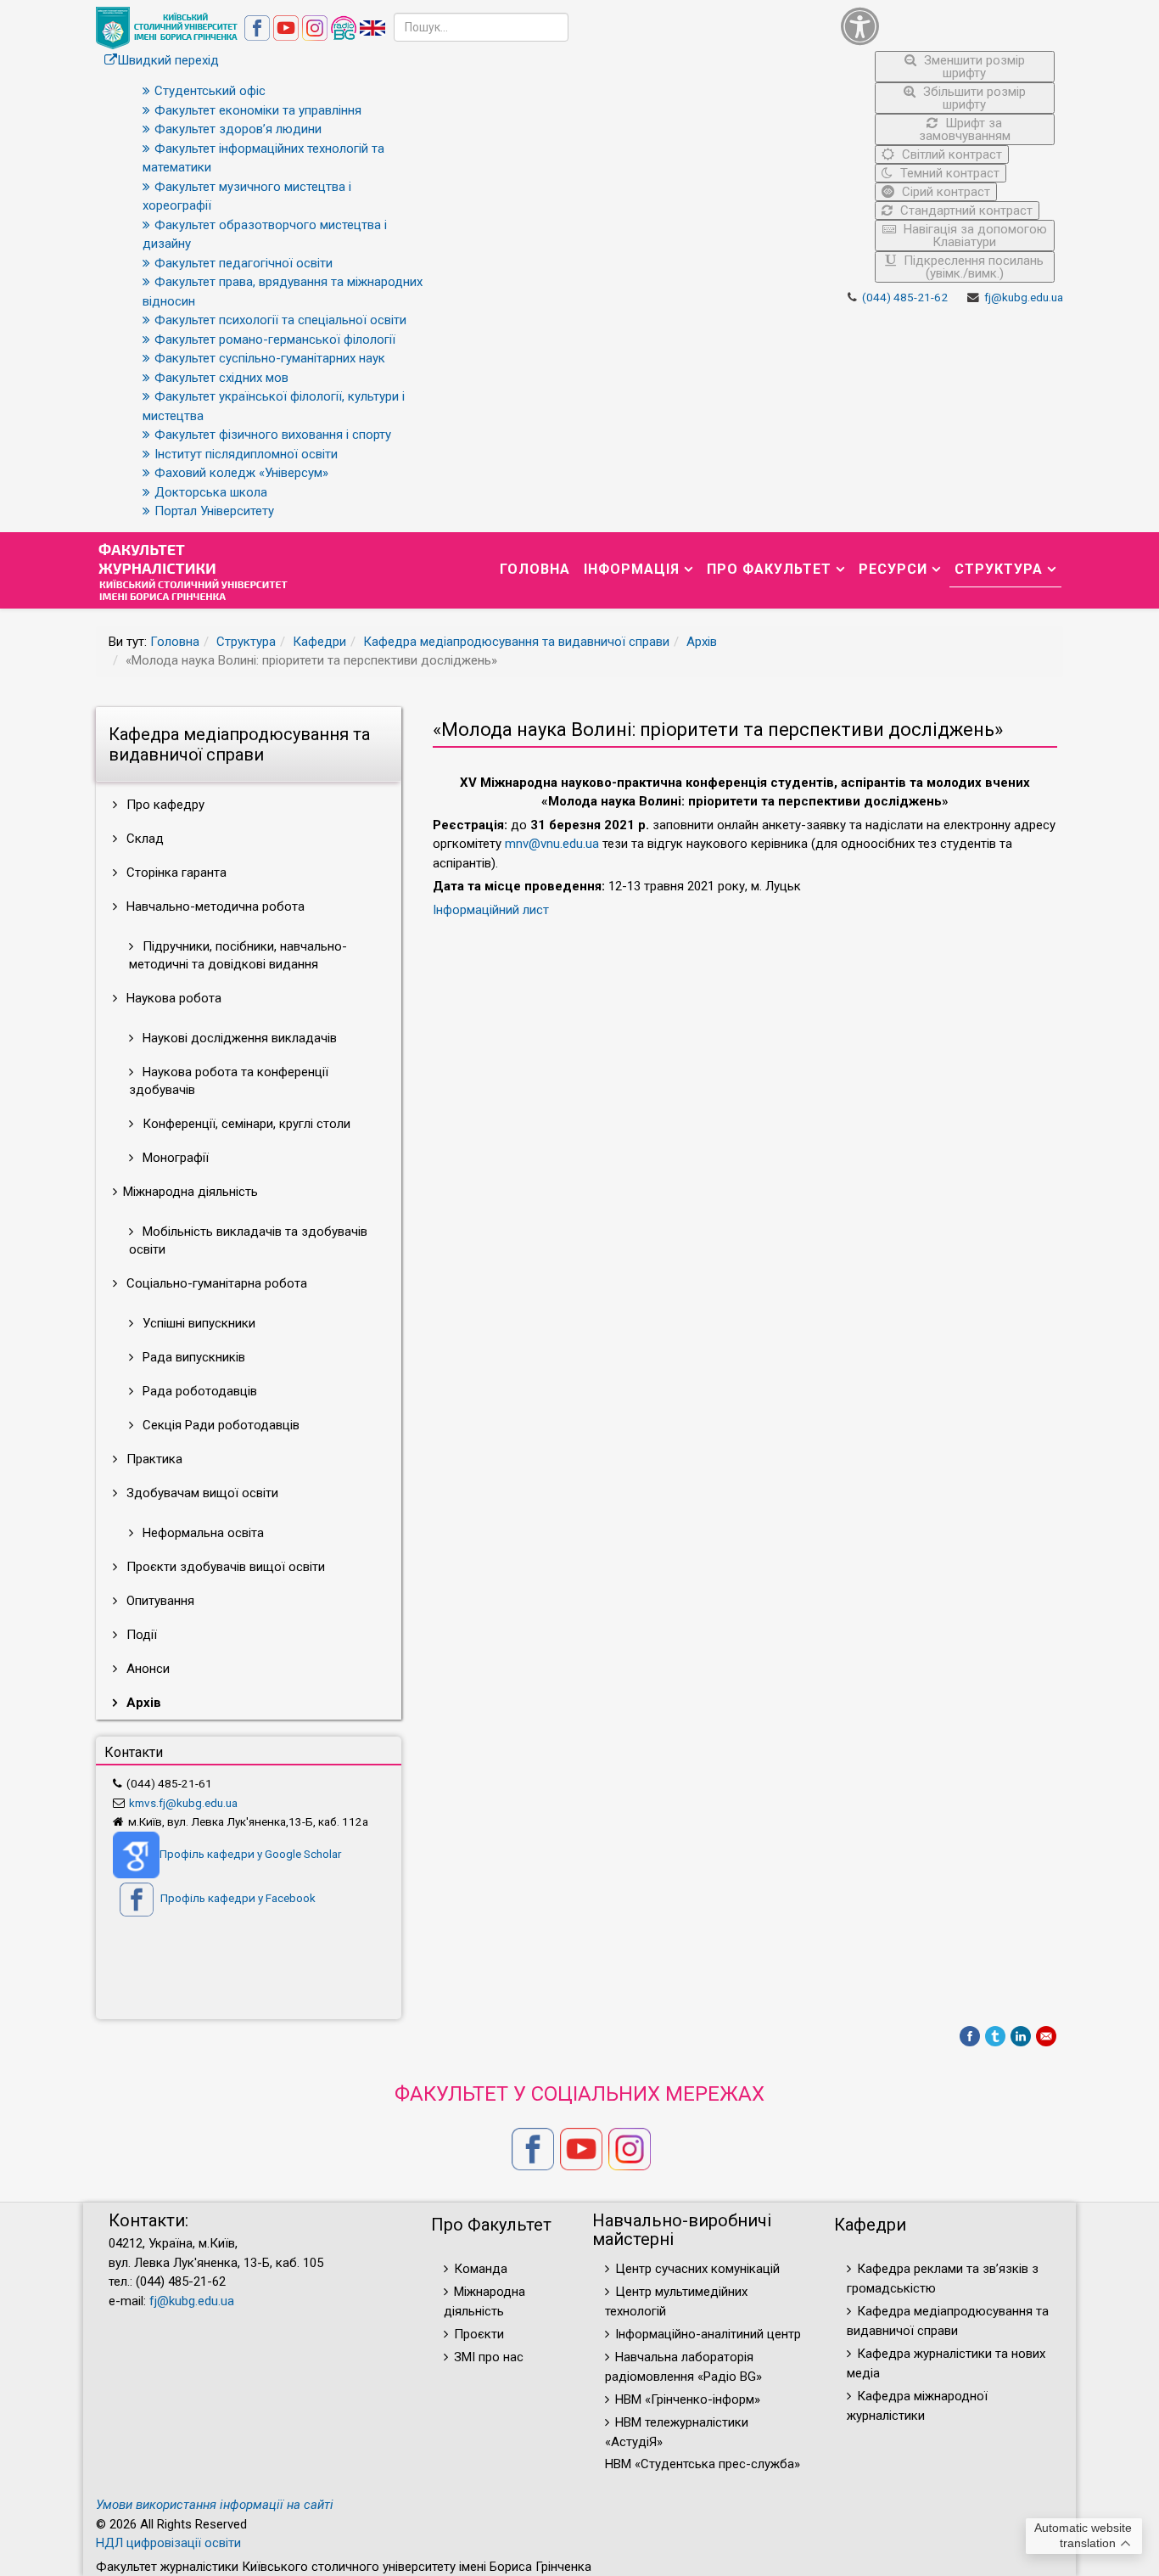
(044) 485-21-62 (905, 297)
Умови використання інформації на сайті (215, 2505)
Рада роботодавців (198, 1391)
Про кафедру (164, 805)
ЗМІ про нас (489, 2357)
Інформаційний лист (491, 910)
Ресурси (893, 569)
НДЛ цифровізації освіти (168, 2543)
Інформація (632, 569)
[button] (948, 26)
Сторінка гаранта (175, 873)
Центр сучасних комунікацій (697, 2269)
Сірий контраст (944, 192)
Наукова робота (172, 998)
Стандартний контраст (965, 210)
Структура (999, 569)
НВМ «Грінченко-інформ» (688, 2399)
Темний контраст (948, 173)
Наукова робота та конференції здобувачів (229, 1081)
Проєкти (479, 2334)
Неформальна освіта (202, 1533)
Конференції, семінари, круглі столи (245, 1124)
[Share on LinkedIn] (1021, 2036)
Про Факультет (769, 569)
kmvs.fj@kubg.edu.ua (183, 1803)
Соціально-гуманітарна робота (215, 1283)
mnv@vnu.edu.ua (552, 844)
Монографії (174, 1158)
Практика (153, 1459)
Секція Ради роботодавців (219, 1425)
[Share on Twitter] (995, 2036)
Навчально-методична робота (214, 906)
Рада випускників (192, 1357)
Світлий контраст (950, 154)
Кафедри (319, 642)
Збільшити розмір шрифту (973, 98)
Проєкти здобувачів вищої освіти (224, 1567)
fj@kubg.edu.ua (1024, 297)
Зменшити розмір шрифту (973, 67)
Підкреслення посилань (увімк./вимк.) (972, 267)
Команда (481, 2269)
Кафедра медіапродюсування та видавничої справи (516, 642)
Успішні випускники (197, 1323)
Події (140, 1635)
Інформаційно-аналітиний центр (708, 2334)
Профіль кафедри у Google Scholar (250, 1854)
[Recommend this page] (1046, 2036)
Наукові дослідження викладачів (238, 1038)
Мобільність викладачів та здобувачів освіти (248, 1240)
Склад (143, 839)
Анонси (146, 1669)
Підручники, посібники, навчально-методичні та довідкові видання (238, 955)
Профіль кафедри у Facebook (237, 1898)
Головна (535, 569)
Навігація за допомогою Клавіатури (974, 236)
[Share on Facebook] (970, 2036)
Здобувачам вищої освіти (201, 1493)
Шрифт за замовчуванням (965, 129)
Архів (702, 642)
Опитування (159, 1601)
